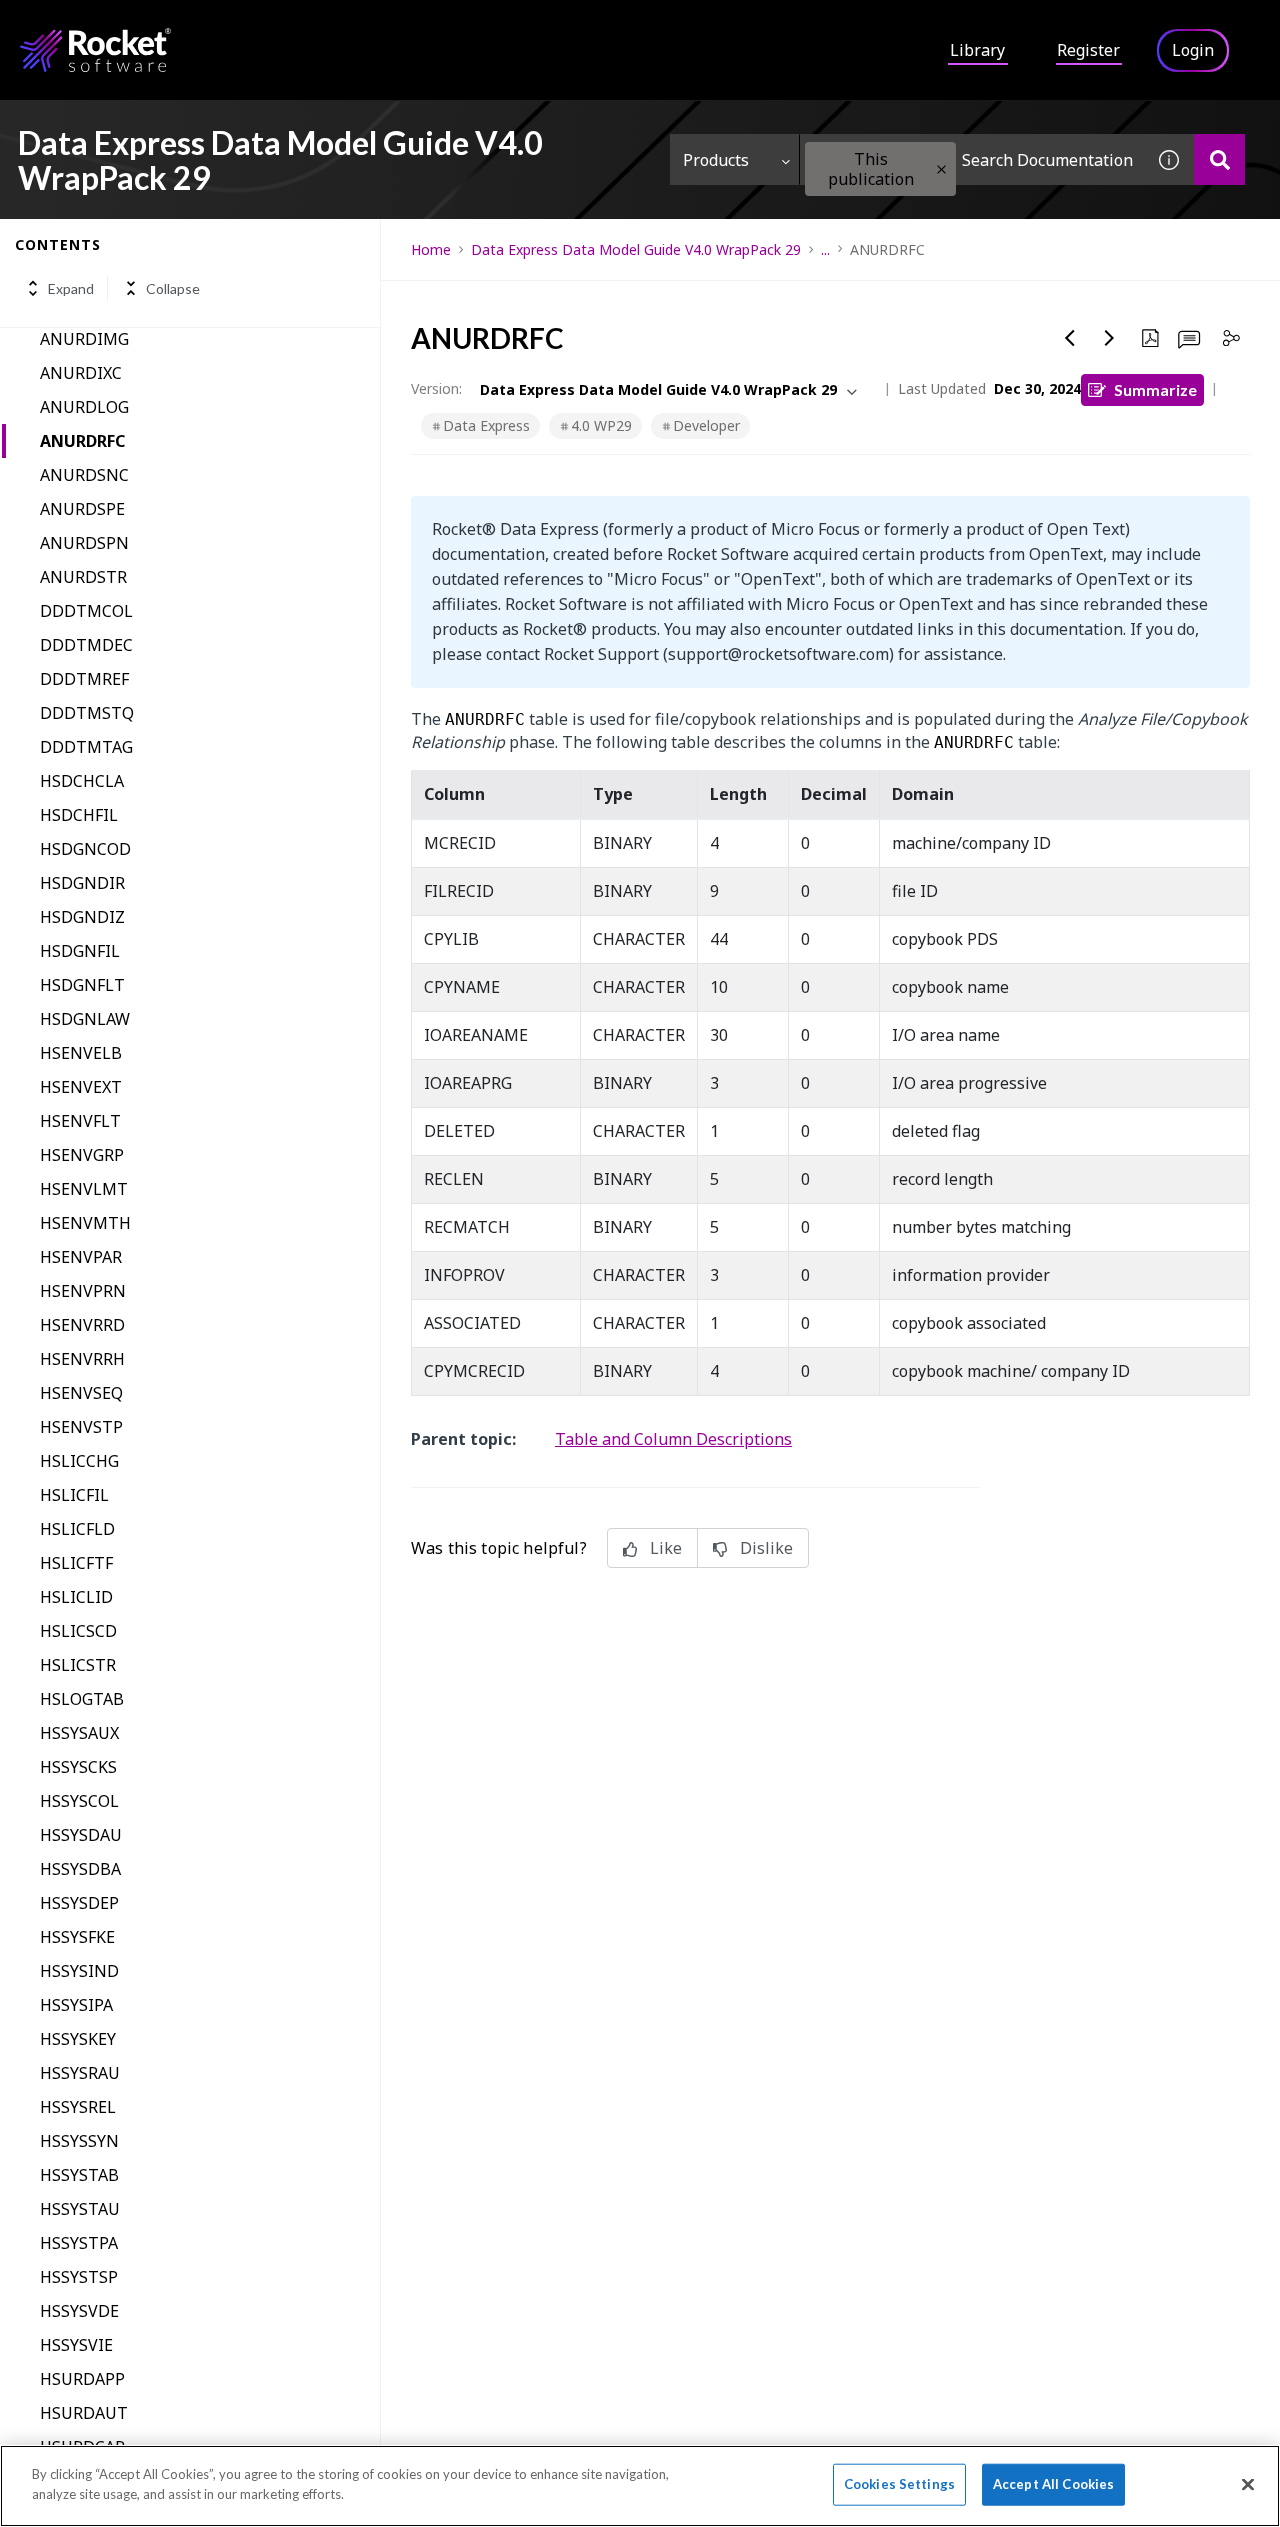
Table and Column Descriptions (673, 1439)
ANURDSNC (84, 475)
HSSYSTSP (79, 2277)
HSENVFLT (80, 1121)
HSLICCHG (79, 1461)
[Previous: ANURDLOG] (1070, 338)
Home (431, 249)
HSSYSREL (78, 2107)
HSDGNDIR (82, 883)
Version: (436, 388)
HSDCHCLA (82, 781)
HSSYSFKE (77, 1937)
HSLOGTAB (82, 1699)
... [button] (825, 249)
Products (716, 160)
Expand (71, 288)
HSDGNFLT (82, 985)
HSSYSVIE (76, 2345)
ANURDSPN (84, 543)
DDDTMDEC (86, 645)
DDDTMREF (84, 679)
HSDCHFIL (79, 815)
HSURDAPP (82, 2379)
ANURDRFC (82, 441)
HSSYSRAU (80, 2073)
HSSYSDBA (80, 1869)
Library (977, 50)
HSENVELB (81, 1053)
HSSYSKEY (78, 2039)
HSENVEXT (81, 1087)
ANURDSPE (82, 509)
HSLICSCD (78, 1631)
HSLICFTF (76, 1563)
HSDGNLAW (85, 1019)
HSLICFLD (77, 1529)
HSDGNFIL (80, 951)
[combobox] (972, 159)
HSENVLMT (84, 1189)
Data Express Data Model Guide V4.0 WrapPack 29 (636, 249)
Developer (706, 425)
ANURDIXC (81, 373)
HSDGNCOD (85, 849)
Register (1088, 50)
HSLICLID (76, 1597)
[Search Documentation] (1219, 159)
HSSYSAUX (79, 1733)
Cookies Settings (899, 2484)
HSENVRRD (82, 1325)
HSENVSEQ (81, 1393)
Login (1193, 50)
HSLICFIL (74, 1495)
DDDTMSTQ (87, 713)
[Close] (1248, 2484)
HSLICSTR (78, 1665)
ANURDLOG (84, 407)
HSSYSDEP (79, 1903)
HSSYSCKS (78, 1767)
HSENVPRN (83, 1291)
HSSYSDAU (81, 1835)
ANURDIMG (84, 339)
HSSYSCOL (79, 1801)
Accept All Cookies (1053, 2484)
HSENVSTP (81, 1427)
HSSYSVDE (79, 2311)
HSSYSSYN (79, 2141)
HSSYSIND (79, 1971)
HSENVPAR (81, 1257)
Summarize (1155, 389)
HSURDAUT (84, 2413)
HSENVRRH (82, 1359)
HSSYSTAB (79, 2175)
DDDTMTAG (86, 747)
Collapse (173, 288)
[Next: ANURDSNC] (1110, 338)
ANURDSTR (83, 577)
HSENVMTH (85, 1223)
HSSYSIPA (76, 2005)
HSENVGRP (82, 1155)
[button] (941, 169)
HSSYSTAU (80, 2209)
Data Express (486, 425)
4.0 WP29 (601, 425)
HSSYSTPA (79, 2243)
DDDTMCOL (86, 611)
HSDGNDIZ (82, 917)
